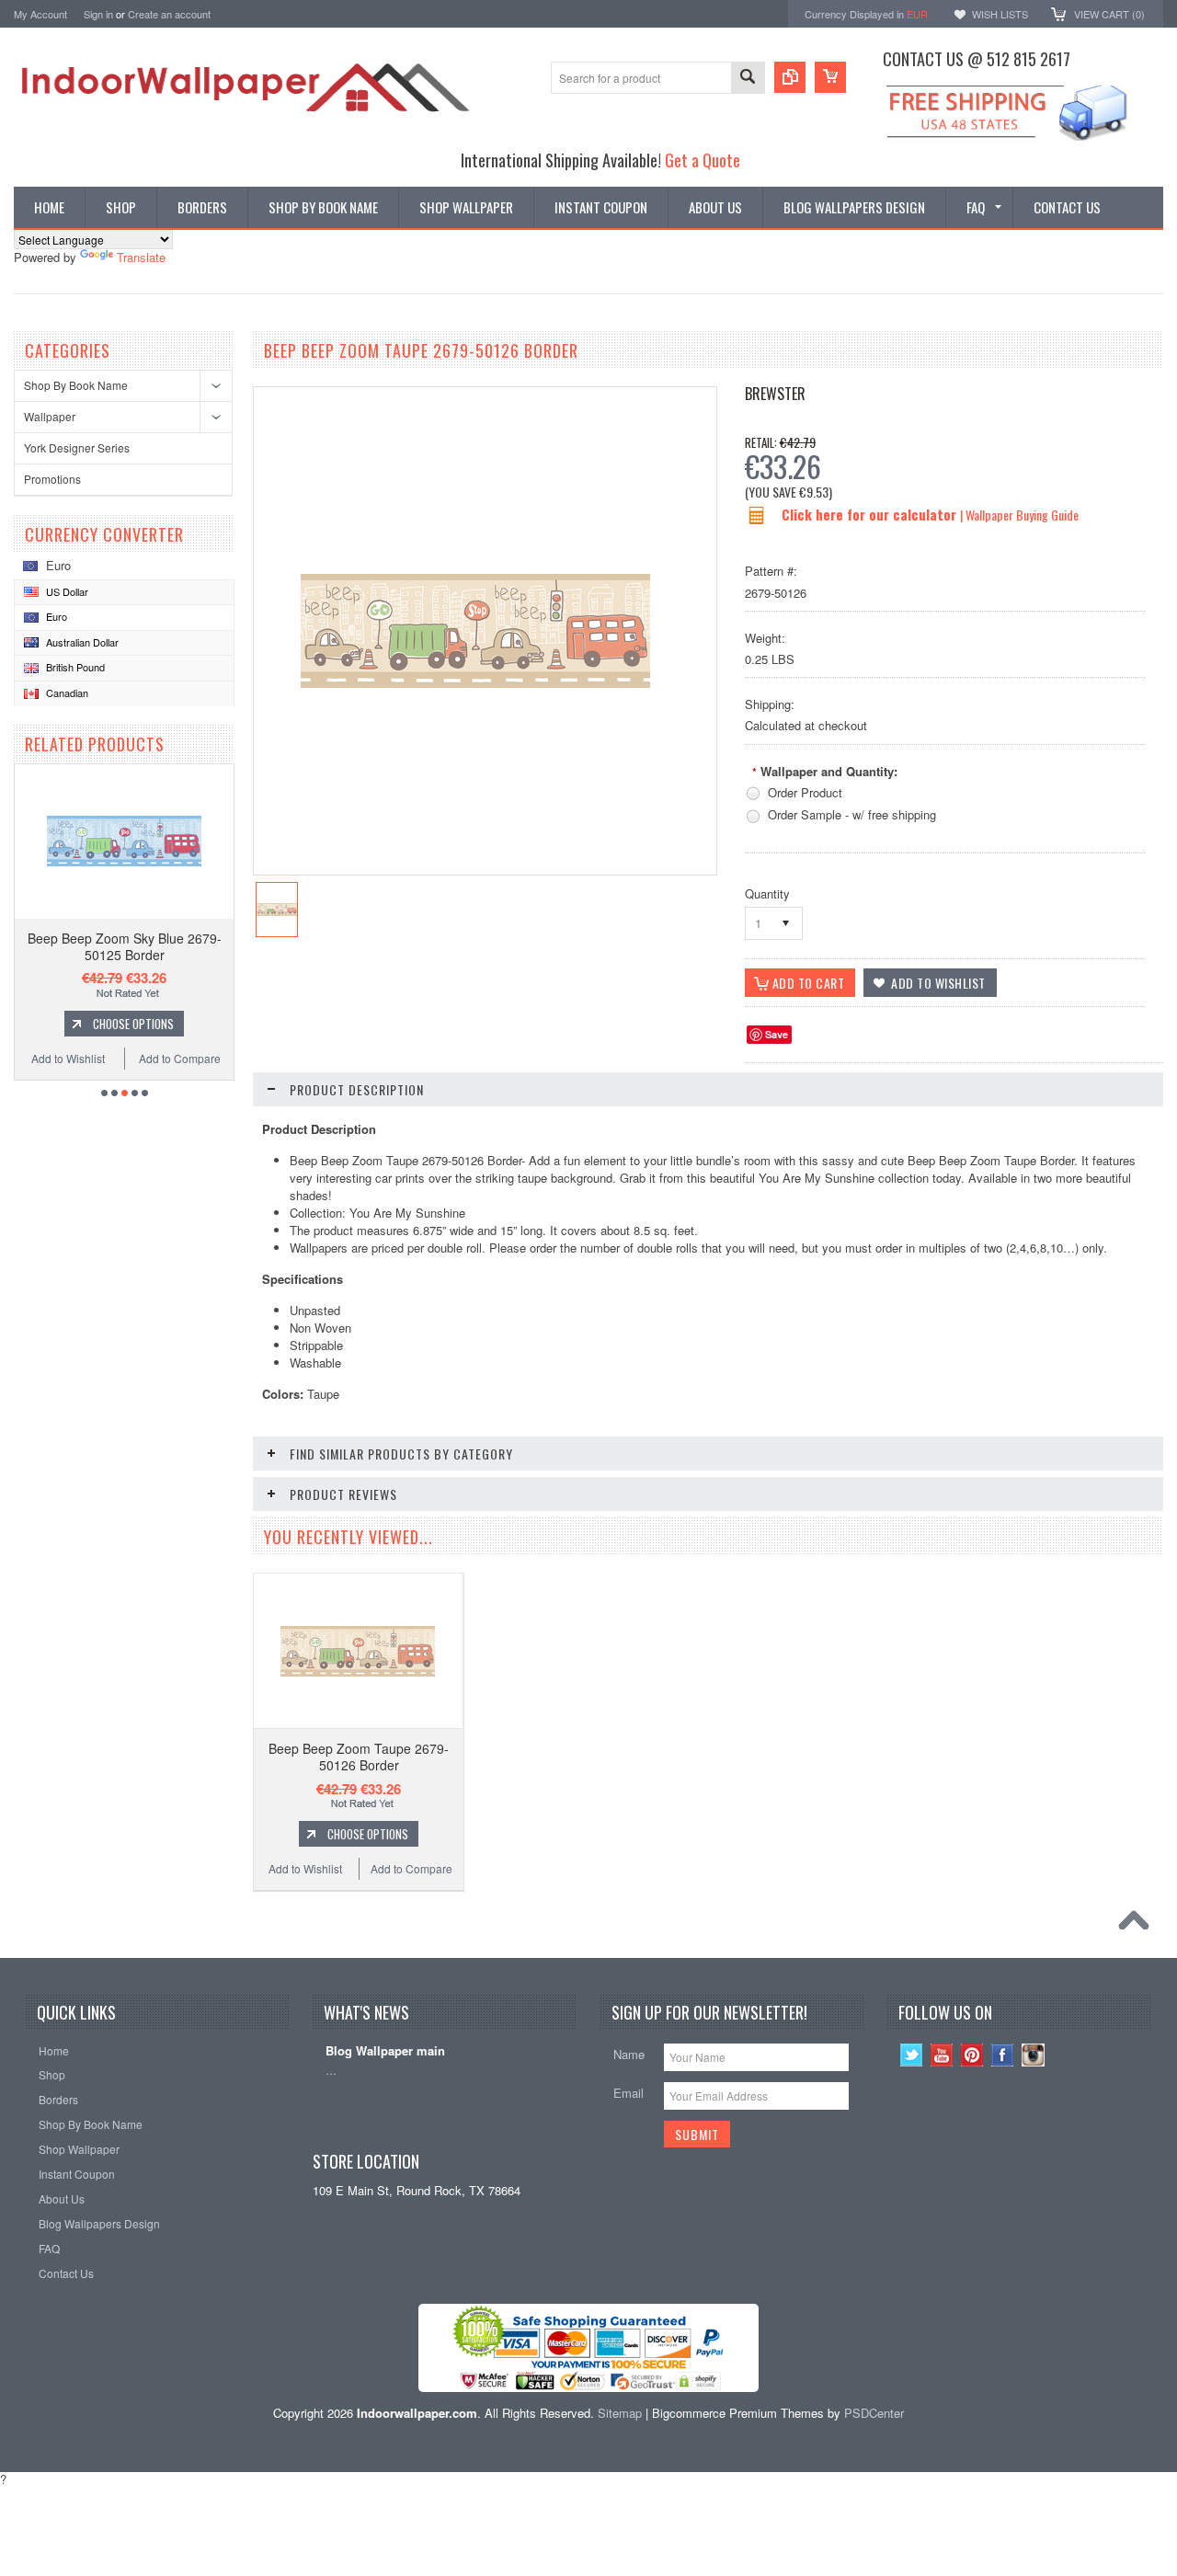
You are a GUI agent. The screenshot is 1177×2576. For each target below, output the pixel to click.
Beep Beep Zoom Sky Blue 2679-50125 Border (125, 946)
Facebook (1003, 2055)
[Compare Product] (790, 77)
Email (628, 2093)
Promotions (52, 479)
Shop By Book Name (76, 385)
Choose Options (133, 1024)
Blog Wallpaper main (385, 2051)
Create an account (169, 14)
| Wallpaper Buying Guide (1019, 515)
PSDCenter (874, 2413)
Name (629, 2054)
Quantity (767, 893)
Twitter (912, 2055)
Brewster (775, 394)
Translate (141, 257)
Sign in (98, 14)
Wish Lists (1000, 14)
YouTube (942, 2055)
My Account (40, 14)
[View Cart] (830, 77)
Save (777, 1034)
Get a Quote (703, 160)
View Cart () (1109, 14)
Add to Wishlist (68, 1058)
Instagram (1033, 2055)
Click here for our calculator (871, 514)
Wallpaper (50, 416)
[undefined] (475, 683)
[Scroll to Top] (1138, 1925)
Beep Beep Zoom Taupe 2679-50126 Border (359, 1757)
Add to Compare (180, 1058)
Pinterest (972, 2055)
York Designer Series (77, 447)
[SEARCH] (748, 79)
